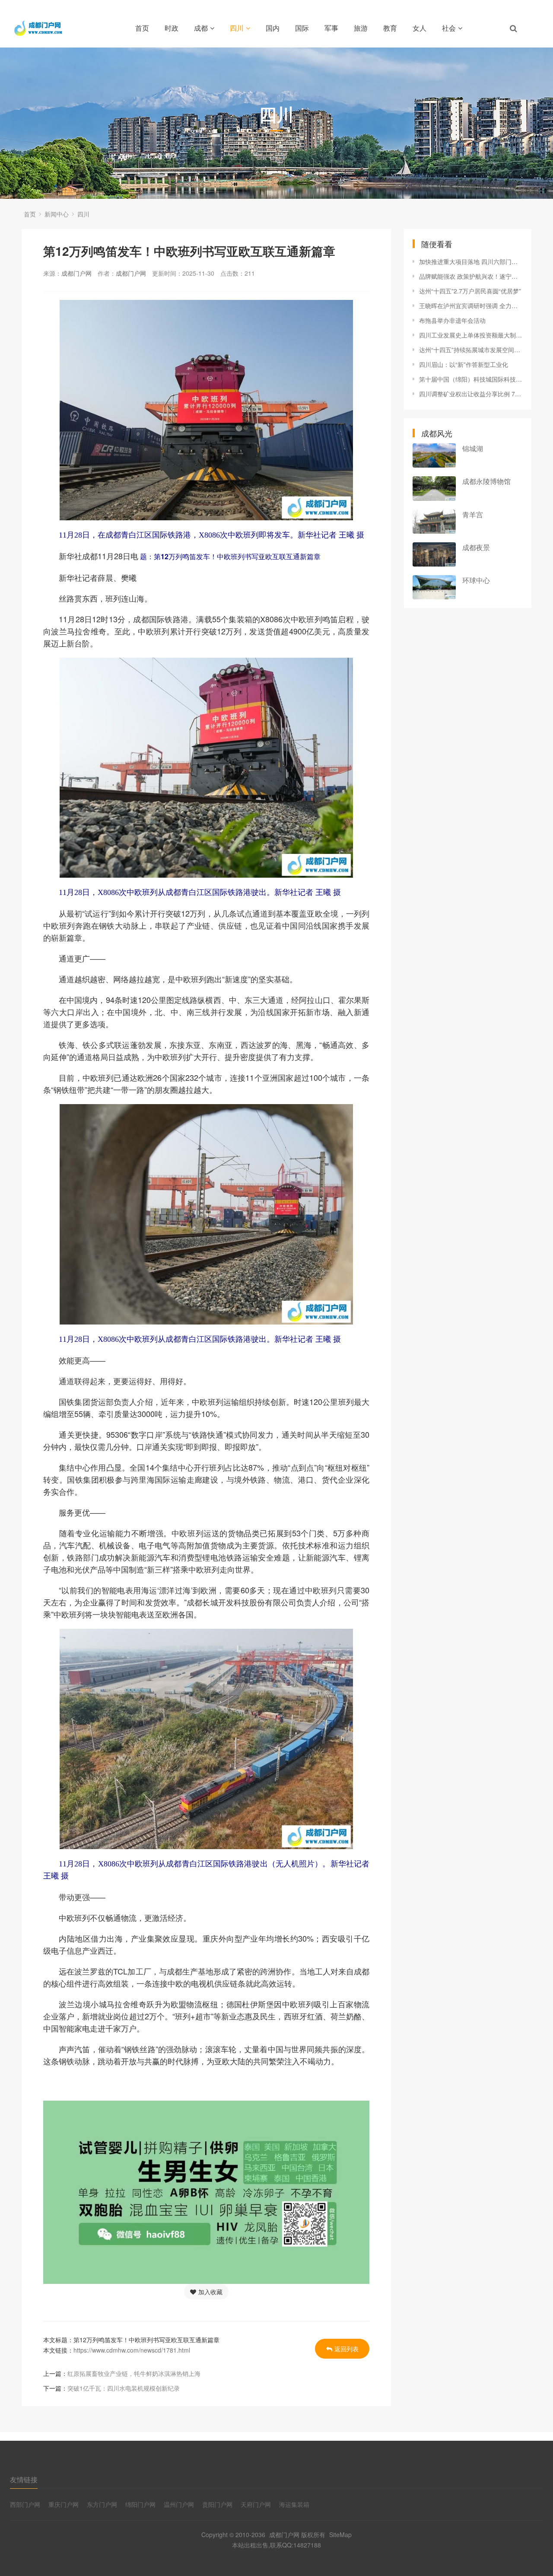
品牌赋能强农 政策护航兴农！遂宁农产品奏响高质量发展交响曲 (471, 276)
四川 (237, 28)
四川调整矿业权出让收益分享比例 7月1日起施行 (471, 394)
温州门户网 (179, 2504)
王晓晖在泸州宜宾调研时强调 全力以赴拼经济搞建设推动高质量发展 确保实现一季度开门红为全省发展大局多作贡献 (471, 306)
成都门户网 (76, 273)
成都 (201, 28)
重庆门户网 (64, 2504)
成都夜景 (476, 547)
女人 (420, 28)
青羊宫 (473, 514)
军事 (331, 28)
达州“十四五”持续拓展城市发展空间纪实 (471, 350)
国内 (273, 28)
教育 (390, 28)
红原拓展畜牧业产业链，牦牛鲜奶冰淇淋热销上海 (134, 2373)
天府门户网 (256, 2504)
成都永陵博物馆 (486, 481)
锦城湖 (473, 448)
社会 (449, 28)
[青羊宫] (434, 522)
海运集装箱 (294, 2504)
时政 (172, 28)
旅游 (361, 28)
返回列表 (346, 2349)
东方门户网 (102, 2504)
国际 (302, 28)
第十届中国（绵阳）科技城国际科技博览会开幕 (471, 379)
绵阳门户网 (140, 2504)
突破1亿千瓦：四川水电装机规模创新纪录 (124, 2388)
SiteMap (340, 2535)
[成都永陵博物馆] (434, 488)
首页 (142, 28)
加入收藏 (210, 2292)
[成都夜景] (434, 554)
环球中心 (476, 580)
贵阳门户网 (217, 2504)
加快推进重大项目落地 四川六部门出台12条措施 (471, 261)
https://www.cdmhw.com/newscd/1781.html (132, 2350)
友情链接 (24, 2479)
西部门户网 (25, 2504)
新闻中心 (57, 214)
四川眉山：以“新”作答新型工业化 (464, 364)
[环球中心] (434, 587)
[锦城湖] (434, 455)
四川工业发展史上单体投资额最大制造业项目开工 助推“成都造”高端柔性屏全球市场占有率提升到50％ (471, 335)
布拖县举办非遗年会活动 (452, 320)
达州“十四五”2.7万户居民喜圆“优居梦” (470, 291)
